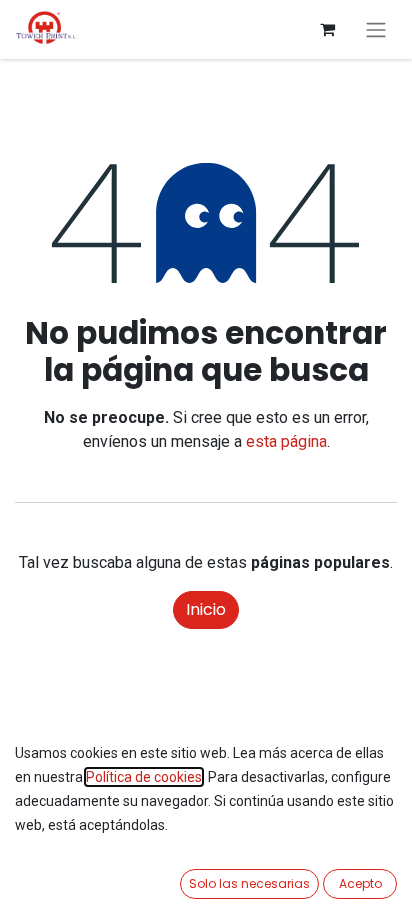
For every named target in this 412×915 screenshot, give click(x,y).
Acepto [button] (360, 883)
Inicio (206, 609)
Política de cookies (144, 777)
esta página (286, 441)
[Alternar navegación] (376, 29)
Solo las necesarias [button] (249, 883)
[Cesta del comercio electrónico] (327, 29)
